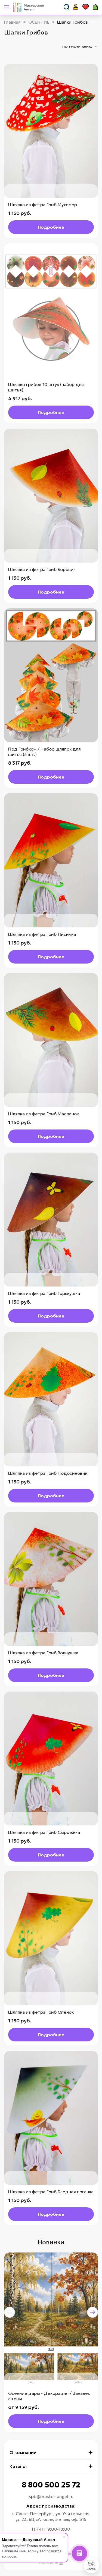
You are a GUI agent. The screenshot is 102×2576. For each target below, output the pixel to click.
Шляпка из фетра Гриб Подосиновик (48, 1473)
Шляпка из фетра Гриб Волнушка (43, 1653)
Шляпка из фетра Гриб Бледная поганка (51, 2192)
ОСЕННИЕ (39, 22)
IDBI (59, 2563)
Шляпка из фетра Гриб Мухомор (43, 205)
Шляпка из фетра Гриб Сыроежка (44, 1832)
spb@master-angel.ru (51, 2496)
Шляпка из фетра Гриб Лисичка (42, 934)
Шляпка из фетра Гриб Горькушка (44, 1293)
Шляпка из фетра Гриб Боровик (42, 569)
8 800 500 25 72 (51, 2485)
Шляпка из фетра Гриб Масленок (44, 1114)
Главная (12, 22)
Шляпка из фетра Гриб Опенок (41, 2012)
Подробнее (51, 227)
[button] (10, 2312)
